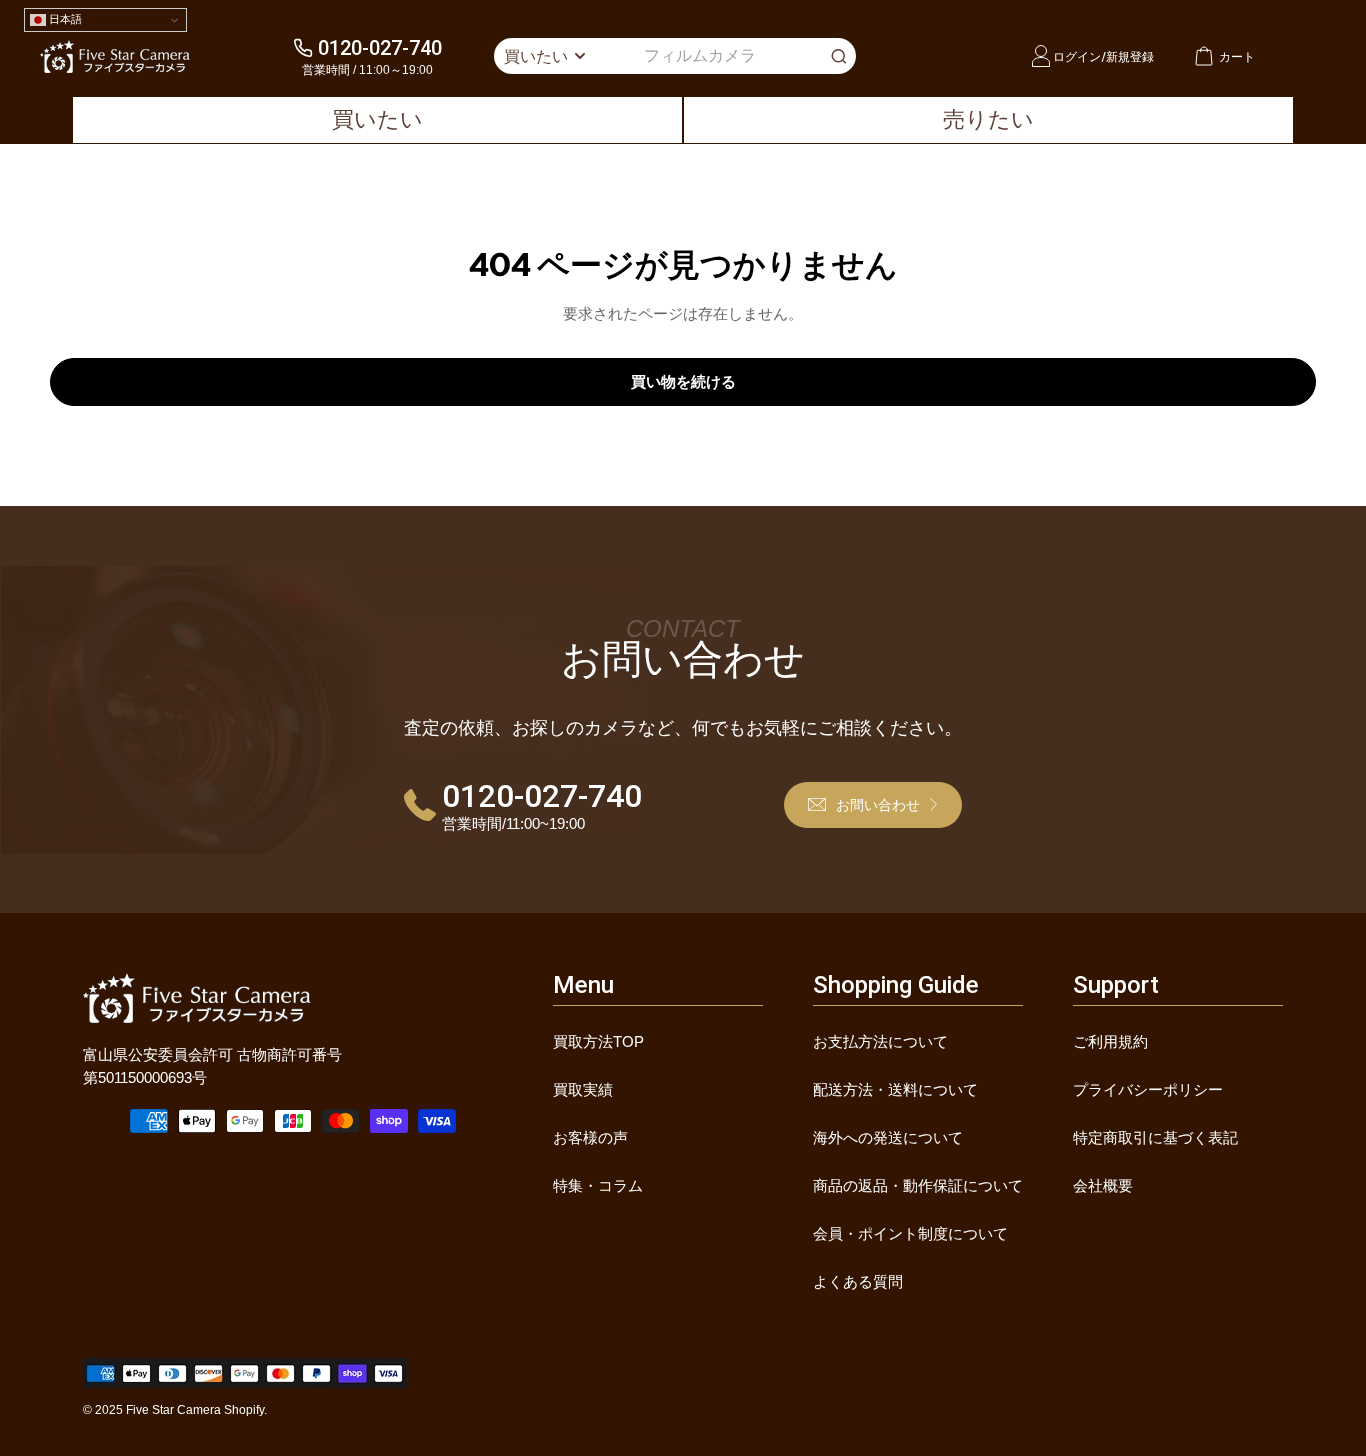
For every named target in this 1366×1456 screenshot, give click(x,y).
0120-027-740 (380, 48)
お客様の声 (590, 1137)
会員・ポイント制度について (910, 1233)
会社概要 (1103, 1185)
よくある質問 (858, 1281)
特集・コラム (598, 1185)
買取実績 (583, 1089)
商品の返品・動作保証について (918, 1185)
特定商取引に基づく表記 (1155, 1137)
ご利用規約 (1110, 1041)
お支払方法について (880, 1041)
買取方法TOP (598, 1041)
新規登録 (1130, 56)
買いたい (377, 119)
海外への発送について (888, 1137)
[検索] (839, 56)
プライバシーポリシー (1148, 1089)
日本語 (64, 19)
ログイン (1077, 56)
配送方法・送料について (895, 1089)
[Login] (1041, 56)
